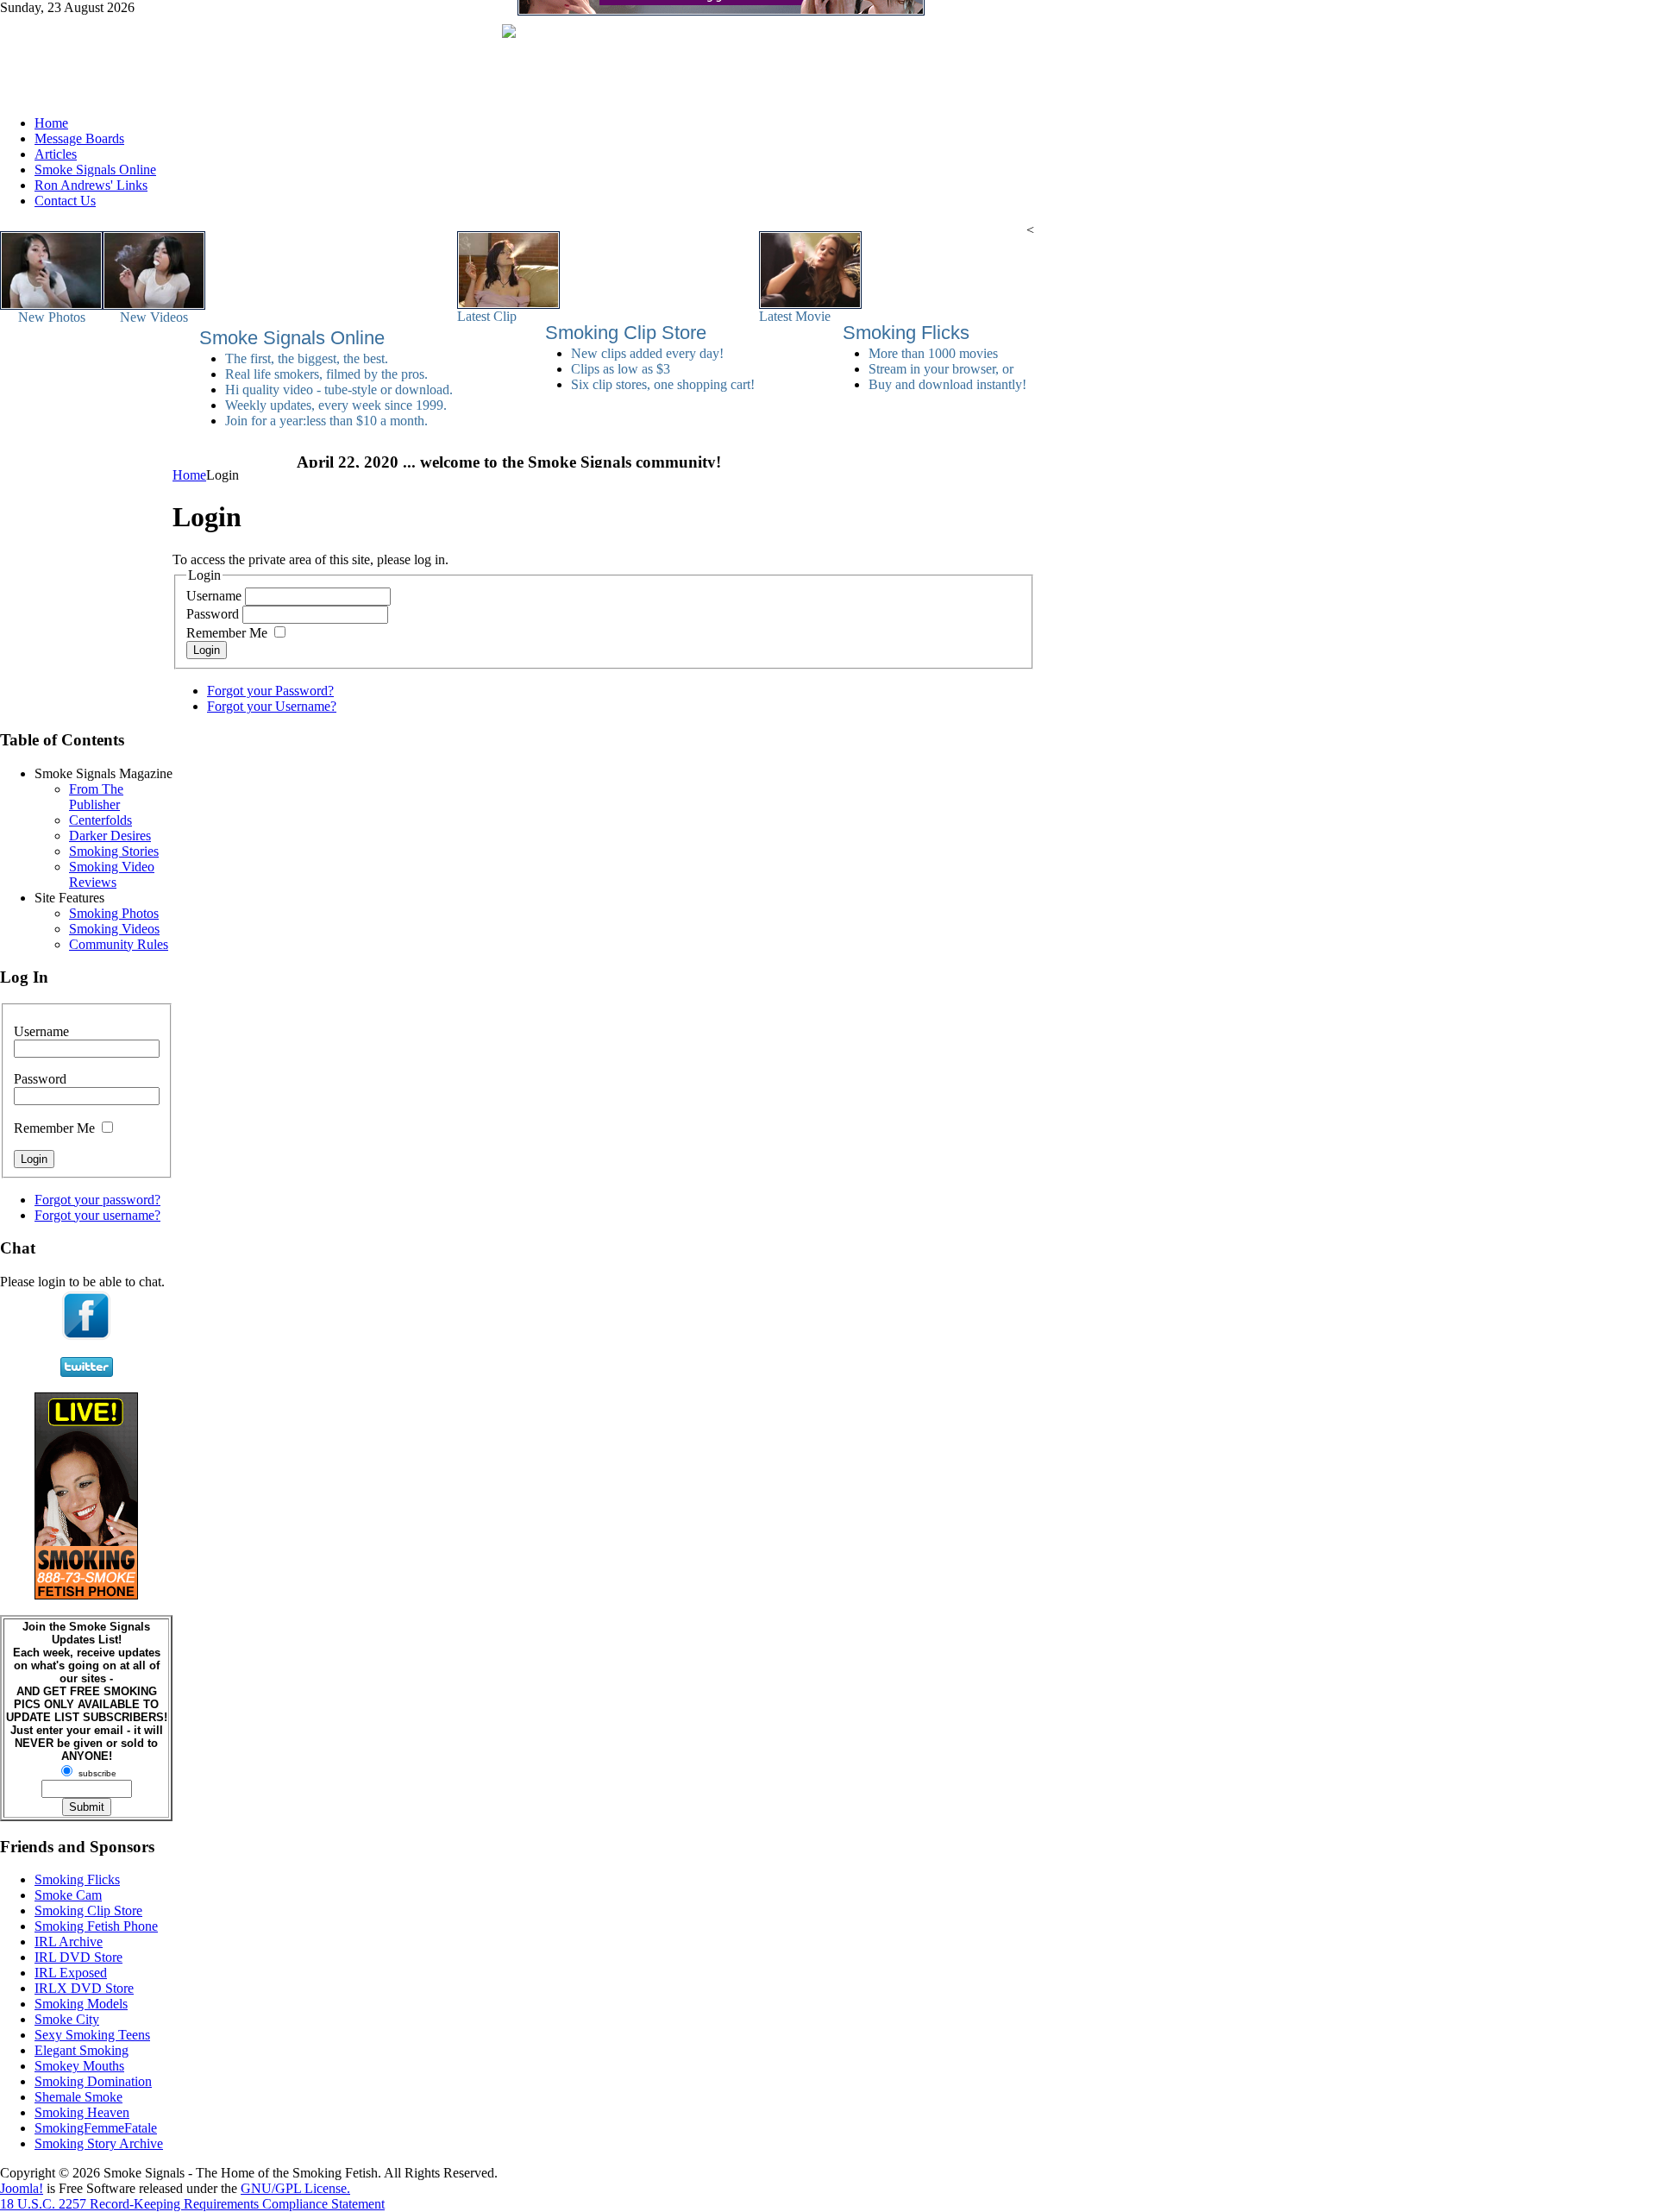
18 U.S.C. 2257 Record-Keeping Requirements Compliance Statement (192, 2204)
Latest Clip (487, 316)
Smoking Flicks (906, 333)
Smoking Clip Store (626, 333)
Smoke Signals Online (292, 338)
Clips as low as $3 (621, 369)
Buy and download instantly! (947, 384)
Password (213, 614)
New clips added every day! (647, 353)
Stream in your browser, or (941, 369)
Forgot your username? (97, 1215)
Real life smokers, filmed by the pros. (326, 374)
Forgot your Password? (270, 691)
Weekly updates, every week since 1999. (336, 405)
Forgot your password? (97, 1200)
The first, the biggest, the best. (307, 358)
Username (214, 596)
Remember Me (227, 633)
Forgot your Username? (272, 706)
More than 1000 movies (933, 353)
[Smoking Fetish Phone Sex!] (86, 1595)
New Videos (154, 317)
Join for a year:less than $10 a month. (326, 421)
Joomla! (22, 2188)
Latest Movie (795, 316)
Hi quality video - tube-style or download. (339, 390)
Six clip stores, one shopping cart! (663, 384)
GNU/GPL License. (295, 2188)
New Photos (52, 317)
